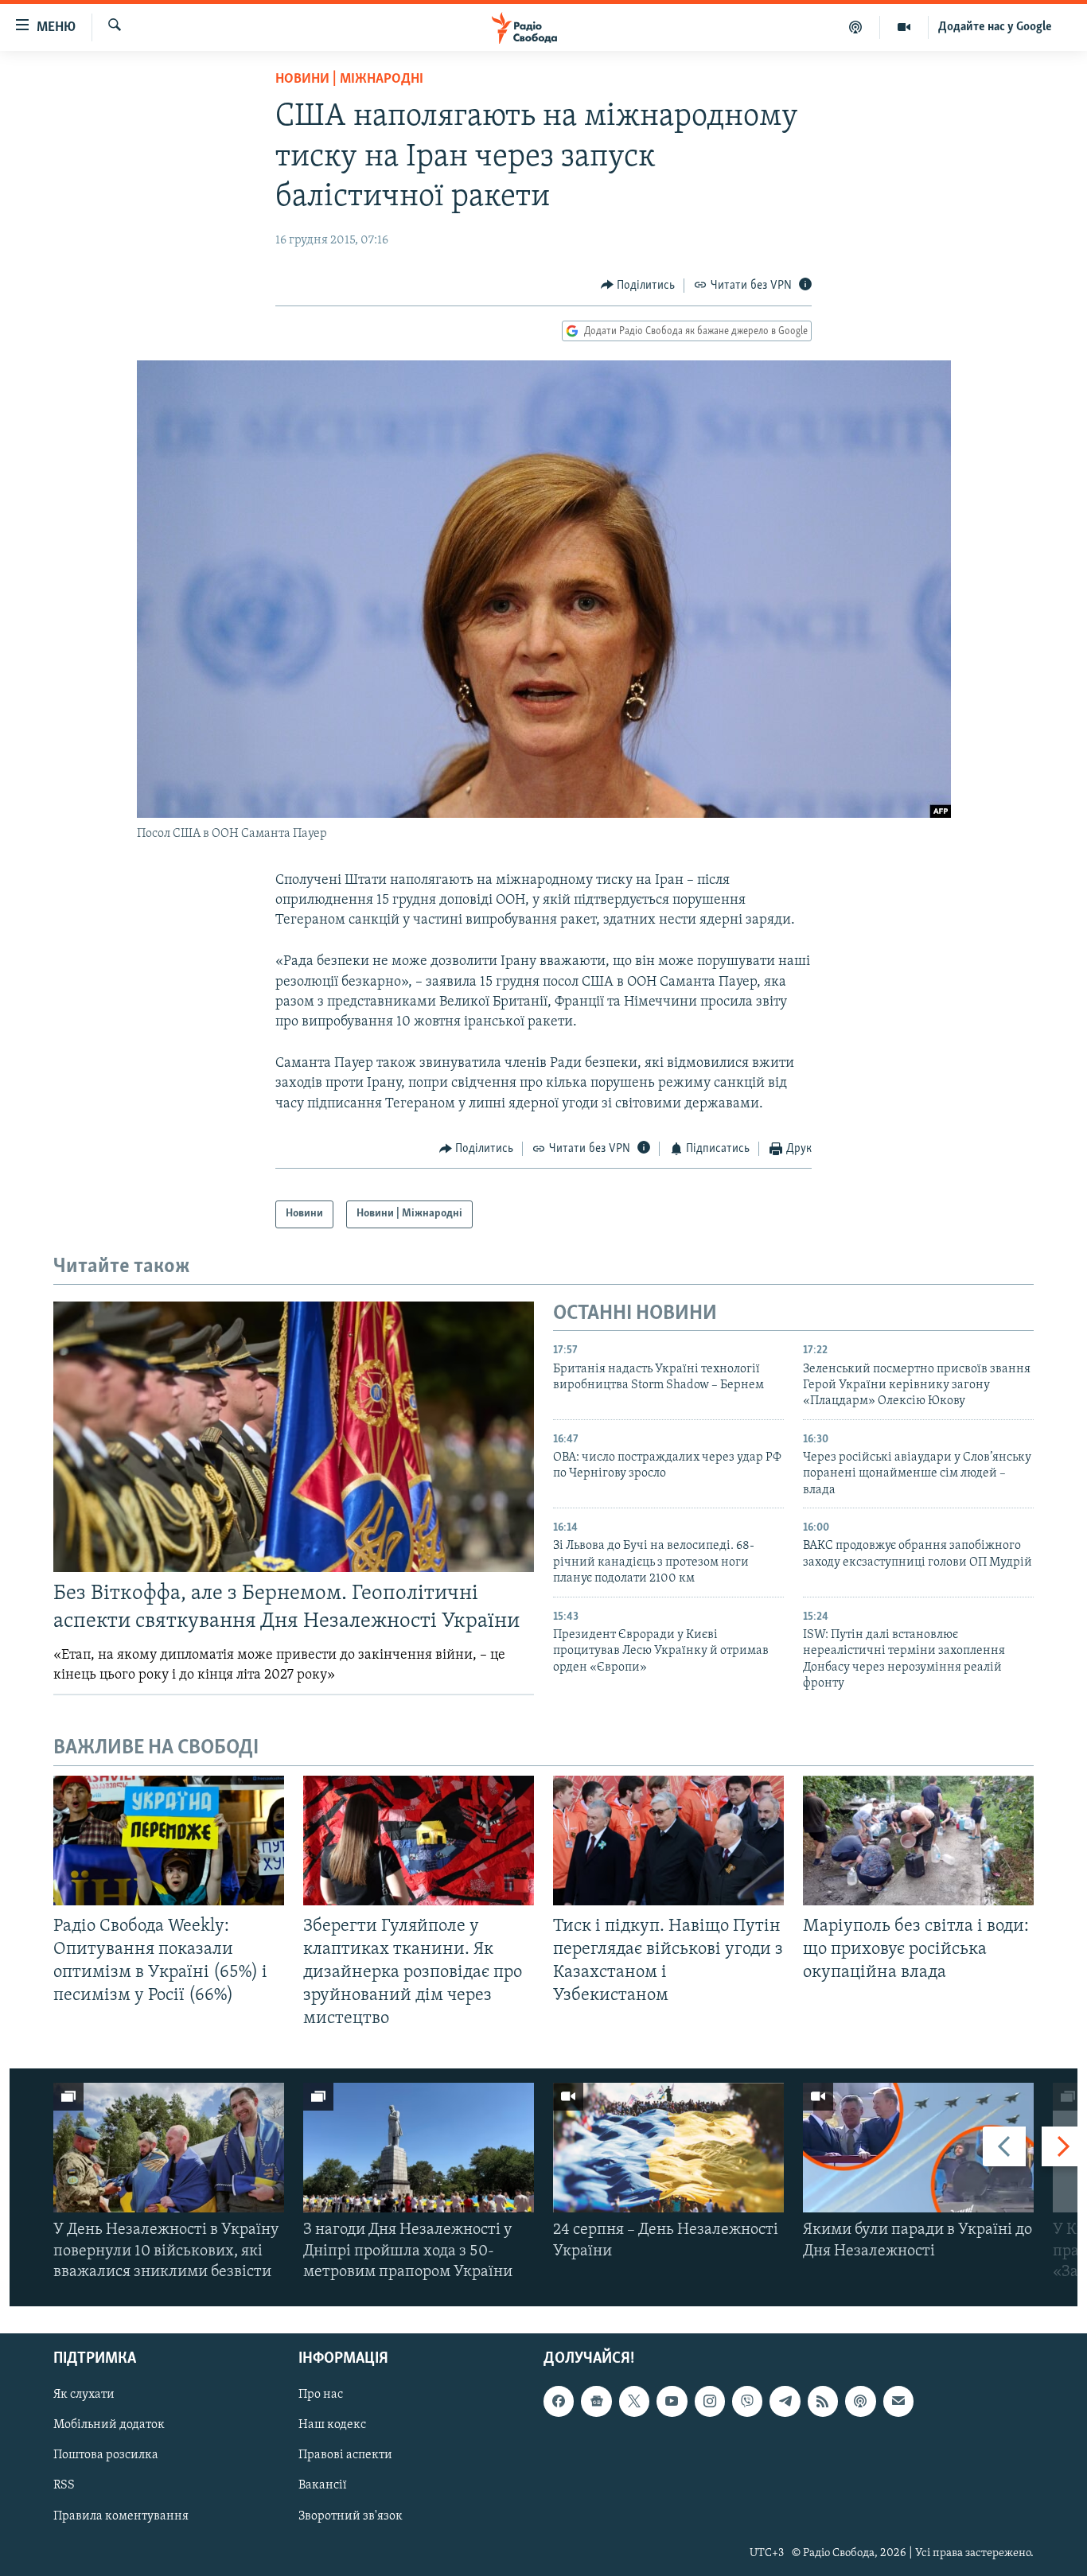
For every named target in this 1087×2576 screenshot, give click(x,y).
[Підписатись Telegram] (785, 2401)
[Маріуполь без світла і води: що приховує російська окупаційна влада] (918, 1841)
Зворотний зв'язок (351, 2516)
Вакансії (323, 2486)
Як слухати (84, 2395)
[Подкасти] (856, 27)
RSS (64, 2486)
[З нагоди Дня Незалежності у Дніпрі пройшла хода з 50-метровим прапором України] (419, 2148)
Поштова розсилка (106, 2455)
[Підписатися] (898, 2401)
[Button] (638, 286)
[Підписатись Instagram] (710, 2401)
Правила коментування (121, 2516)
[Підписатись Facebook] (559, 2401)
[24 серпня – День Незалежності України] (668, 2148)
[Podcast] (860, 2401)
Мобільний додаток (109, 2425)
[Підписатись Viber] (747, 2401)
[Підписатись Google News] (596, 2401)
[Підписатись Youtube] (672, 2401)
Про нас (321, 2395)
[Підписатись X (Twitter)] (634, 2401)
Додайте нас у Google (995, 27)
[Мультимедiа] (904, 27)
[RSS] (823, 2401)
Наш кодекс (332, 2425)
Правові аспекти (345, 2455)
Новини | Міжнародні (349, 80)
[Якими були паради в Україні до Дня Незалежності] (918, 2148)
